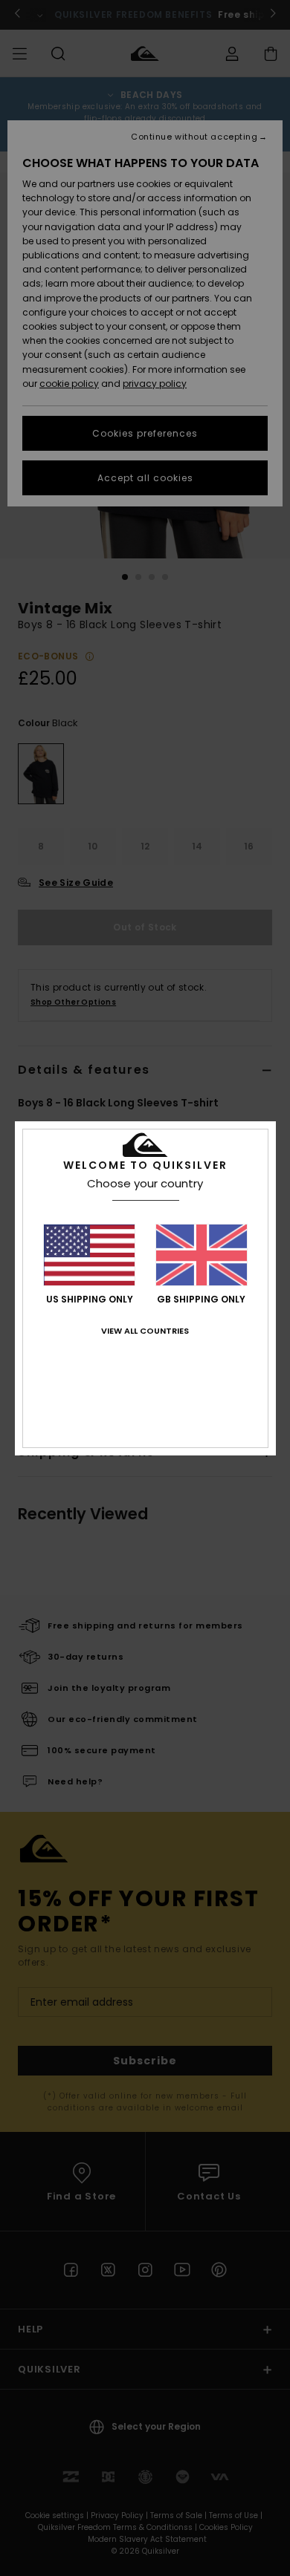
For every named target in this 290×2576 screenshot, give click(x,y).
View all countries (145, 1331)
